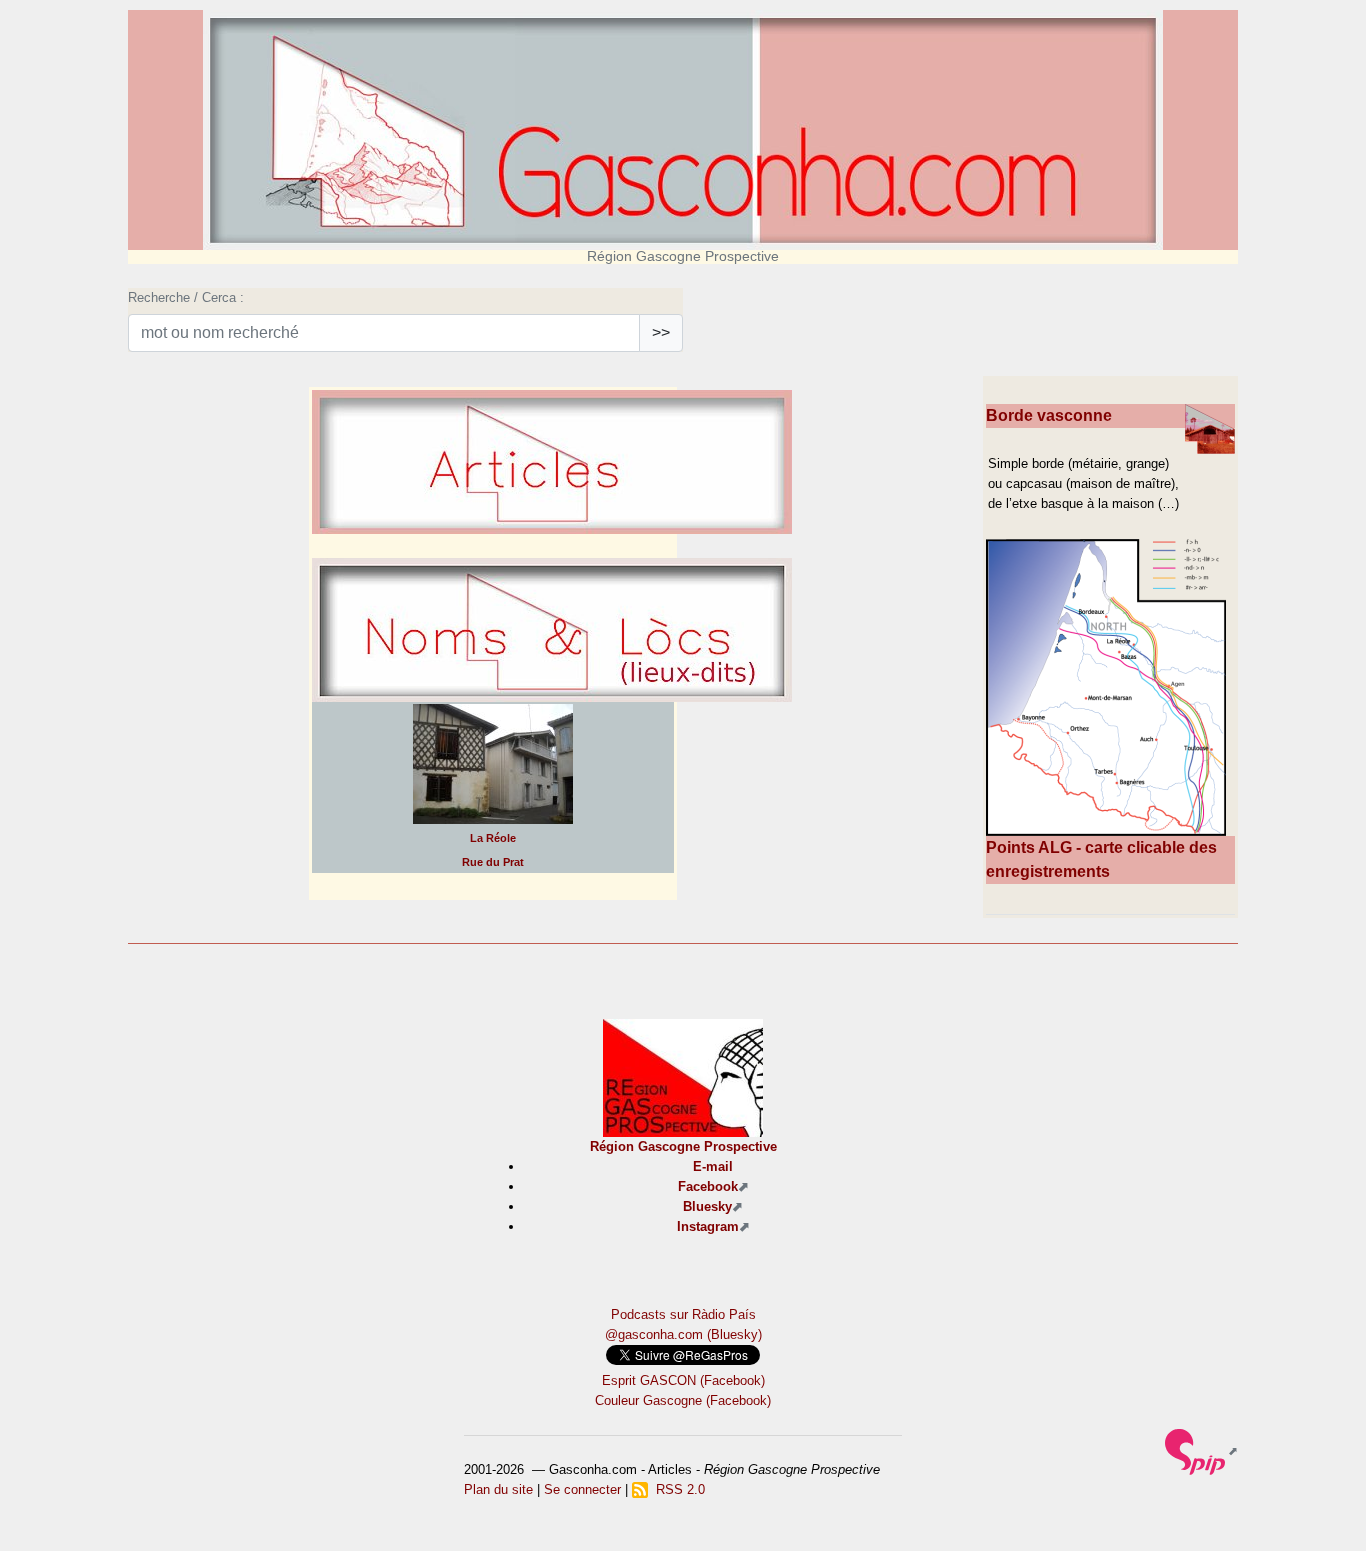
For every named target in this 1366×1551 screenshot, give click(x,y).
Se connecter (582, 1489)
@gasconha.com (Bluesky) (683, 1334)
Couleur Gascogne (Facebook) (683, 1400)
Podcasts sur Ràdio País (683, 1314)
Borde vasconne (1049, 415)
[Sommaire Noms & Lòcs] (552, 683)
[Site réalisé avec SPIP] (1201, 1450)
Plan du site (498, 1489)
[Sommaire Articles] (552, 515)
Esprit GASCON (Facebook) (683, 1380)
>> (661, 332)
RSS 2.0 (676, 1489)
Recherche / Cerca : (186, 297)
